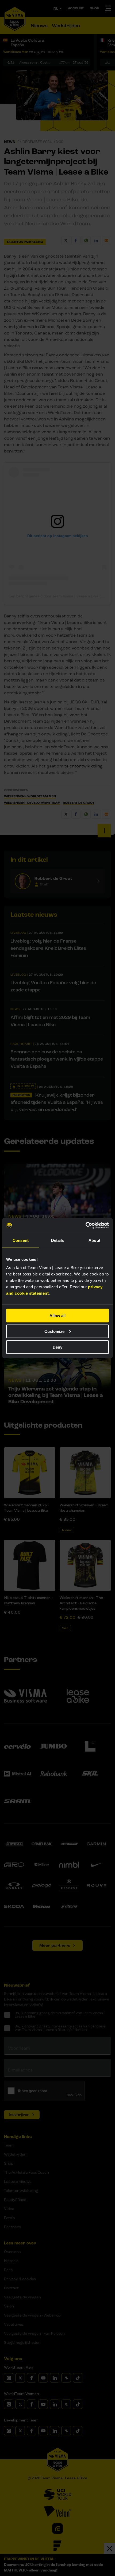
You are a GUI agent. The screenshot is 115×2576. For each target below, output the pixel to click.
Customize (54, 1331)
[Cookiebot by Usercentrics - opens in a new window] (85, 1226)
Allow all (57, 1316)
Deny (57, 1347)
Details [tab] (58, 1240)
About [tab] (94, 1240)
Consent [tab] (21, 1240)
